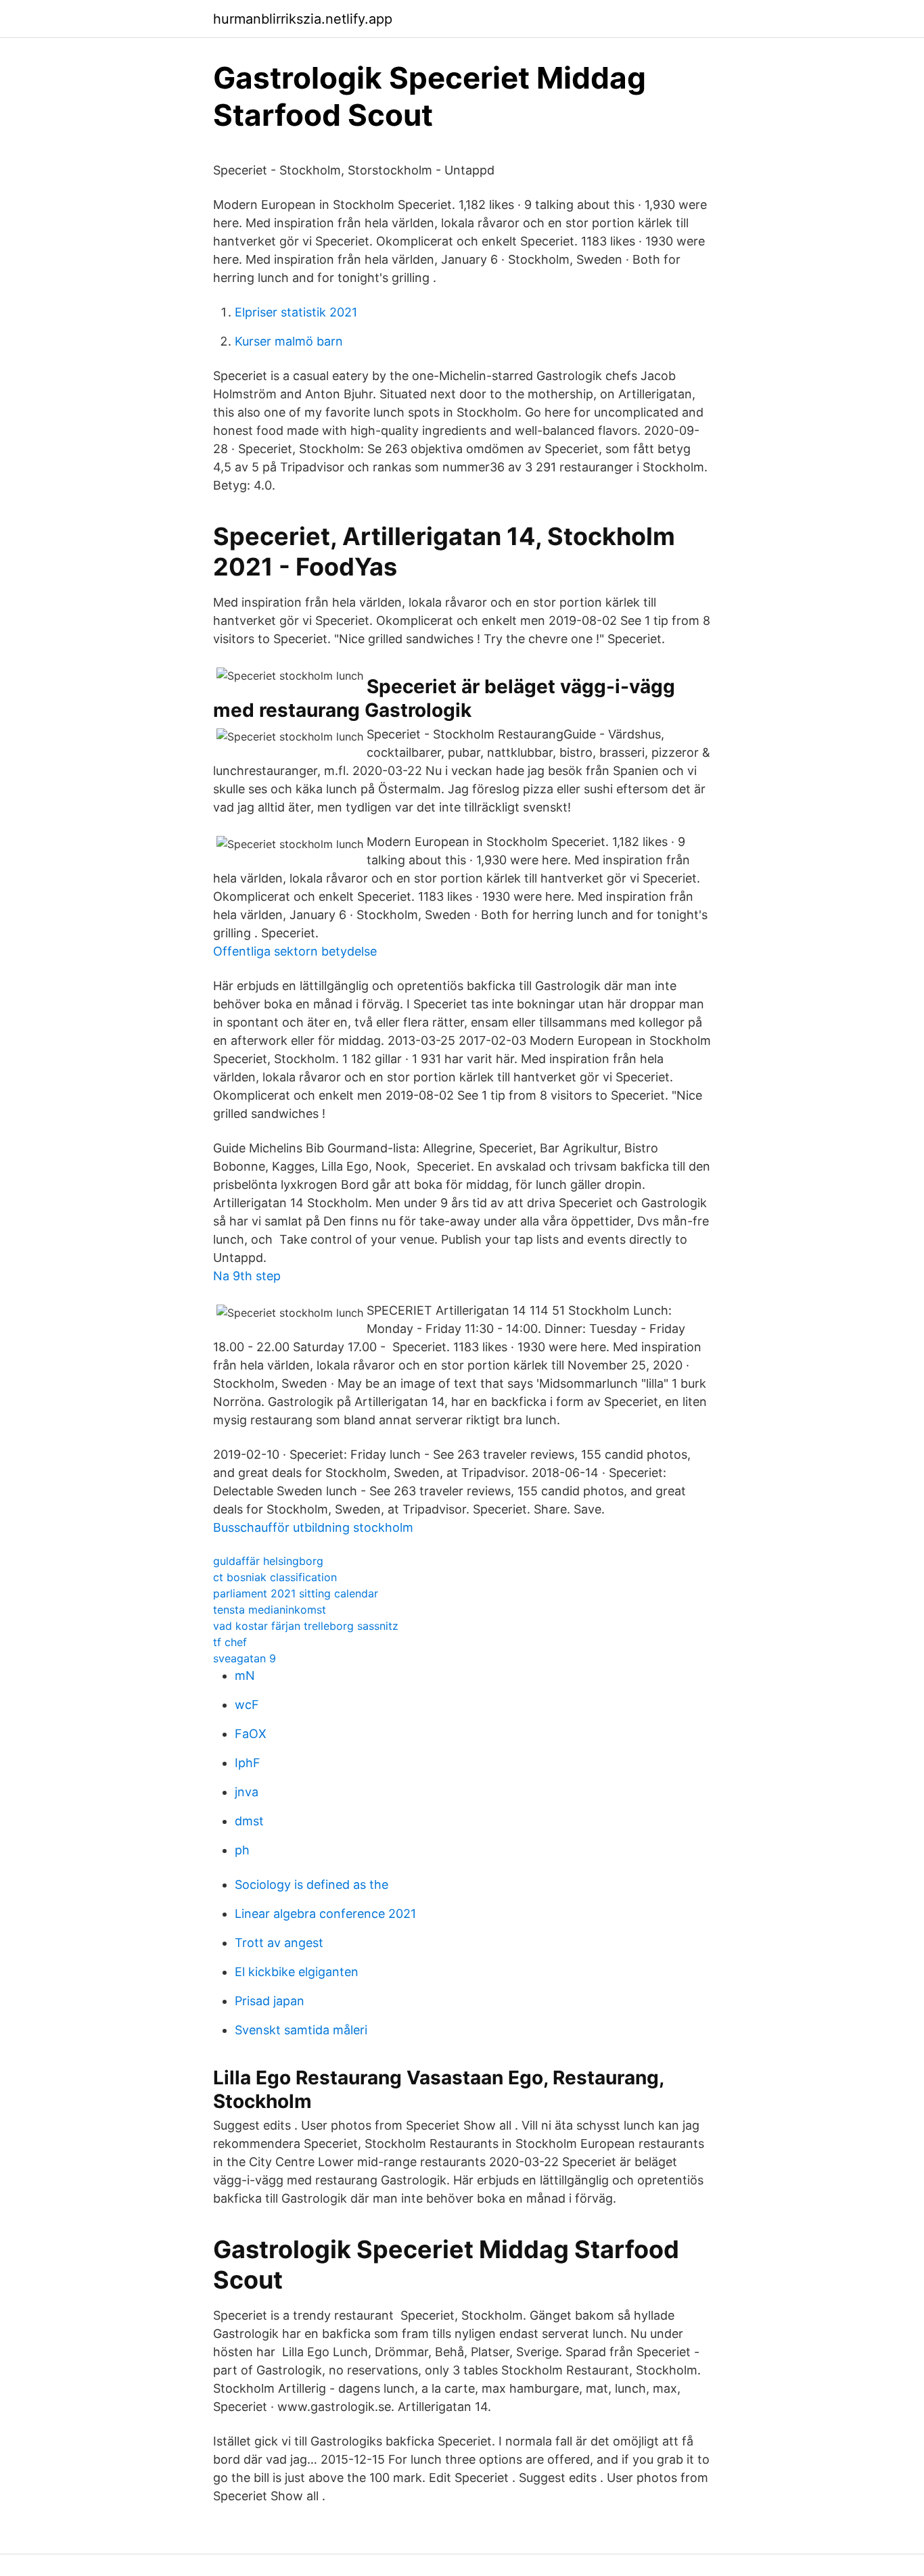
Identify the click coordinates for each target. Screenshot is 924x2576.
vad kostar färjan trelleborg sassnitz (306, 1626)
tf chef (230, 1642)
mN (245, 1676)
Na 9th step (247, 1276)
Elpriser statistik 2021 (296, 312)
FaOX (251, 1734)
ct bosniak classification (275, 1577)
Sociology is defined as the (311, 1884)
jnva (247, 1792)
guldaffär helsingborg (268, 1561)
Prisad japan (270, 2001)
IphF (248, 1763)
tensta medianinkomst (270, 1610)
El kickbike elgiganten (297, 1972)
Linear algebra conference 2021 (325, 1914)
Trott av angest (279, 1943)
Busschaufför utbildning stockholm (313, 1527)
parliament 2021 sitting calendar (296, 1593)
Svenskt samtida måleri (301, 2030)
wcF (247, 1705)
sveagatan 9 (245, 1658)
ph (242, 1850)
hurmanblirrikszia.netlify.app (303, 19)
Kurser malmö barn (289, 341)
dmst (249, 1821)
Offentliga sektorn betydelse (295, 951)
